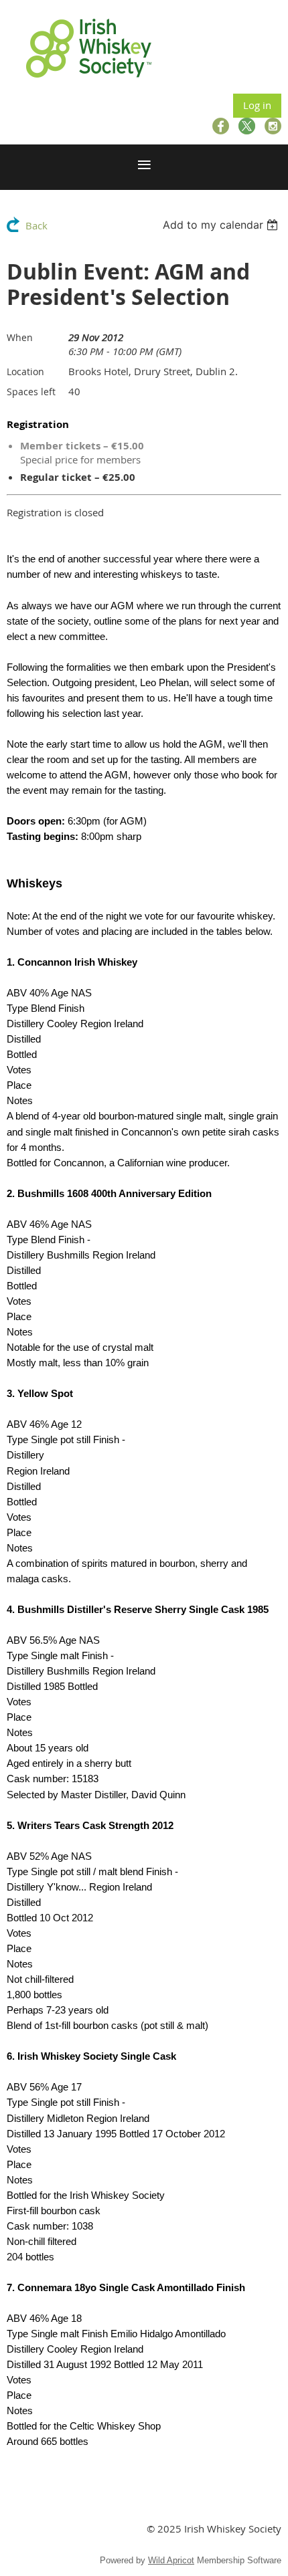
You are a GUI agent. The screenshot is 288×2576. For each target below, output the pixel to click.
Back (37, 225)
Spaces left (31, 392)
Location (25, 371)
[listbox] (222, 225)
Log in (257, 105)
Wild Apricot (171, 2560)
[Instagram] (273, 126)
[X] (247, 126)
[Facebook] (221, 126)
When (20, 337)
